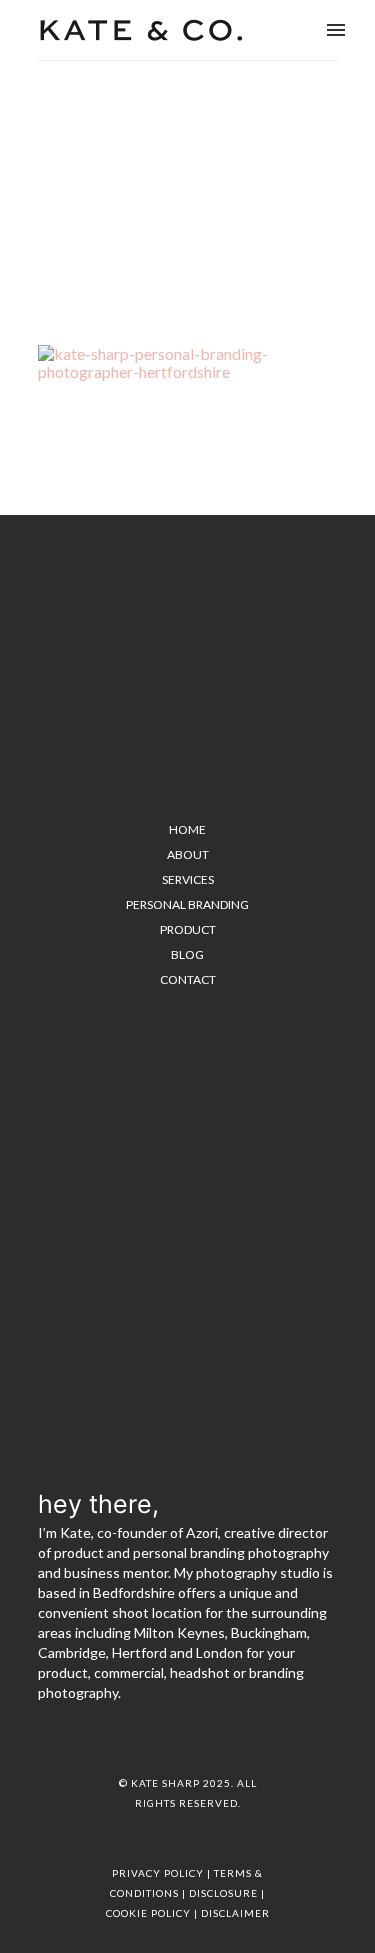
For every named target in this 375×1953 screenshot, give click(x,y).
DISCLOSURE (223, 1893)
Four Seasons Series (129, 180)
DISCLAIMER (235, 1913)
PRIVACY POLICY (158, 1873)
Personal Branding (187, 904)
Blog (187, 954)
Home (53, 180)
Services (188, 879)
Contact (188, 979)
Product (188, 929)
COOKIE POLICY (148, 1913)
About (188, 854)
